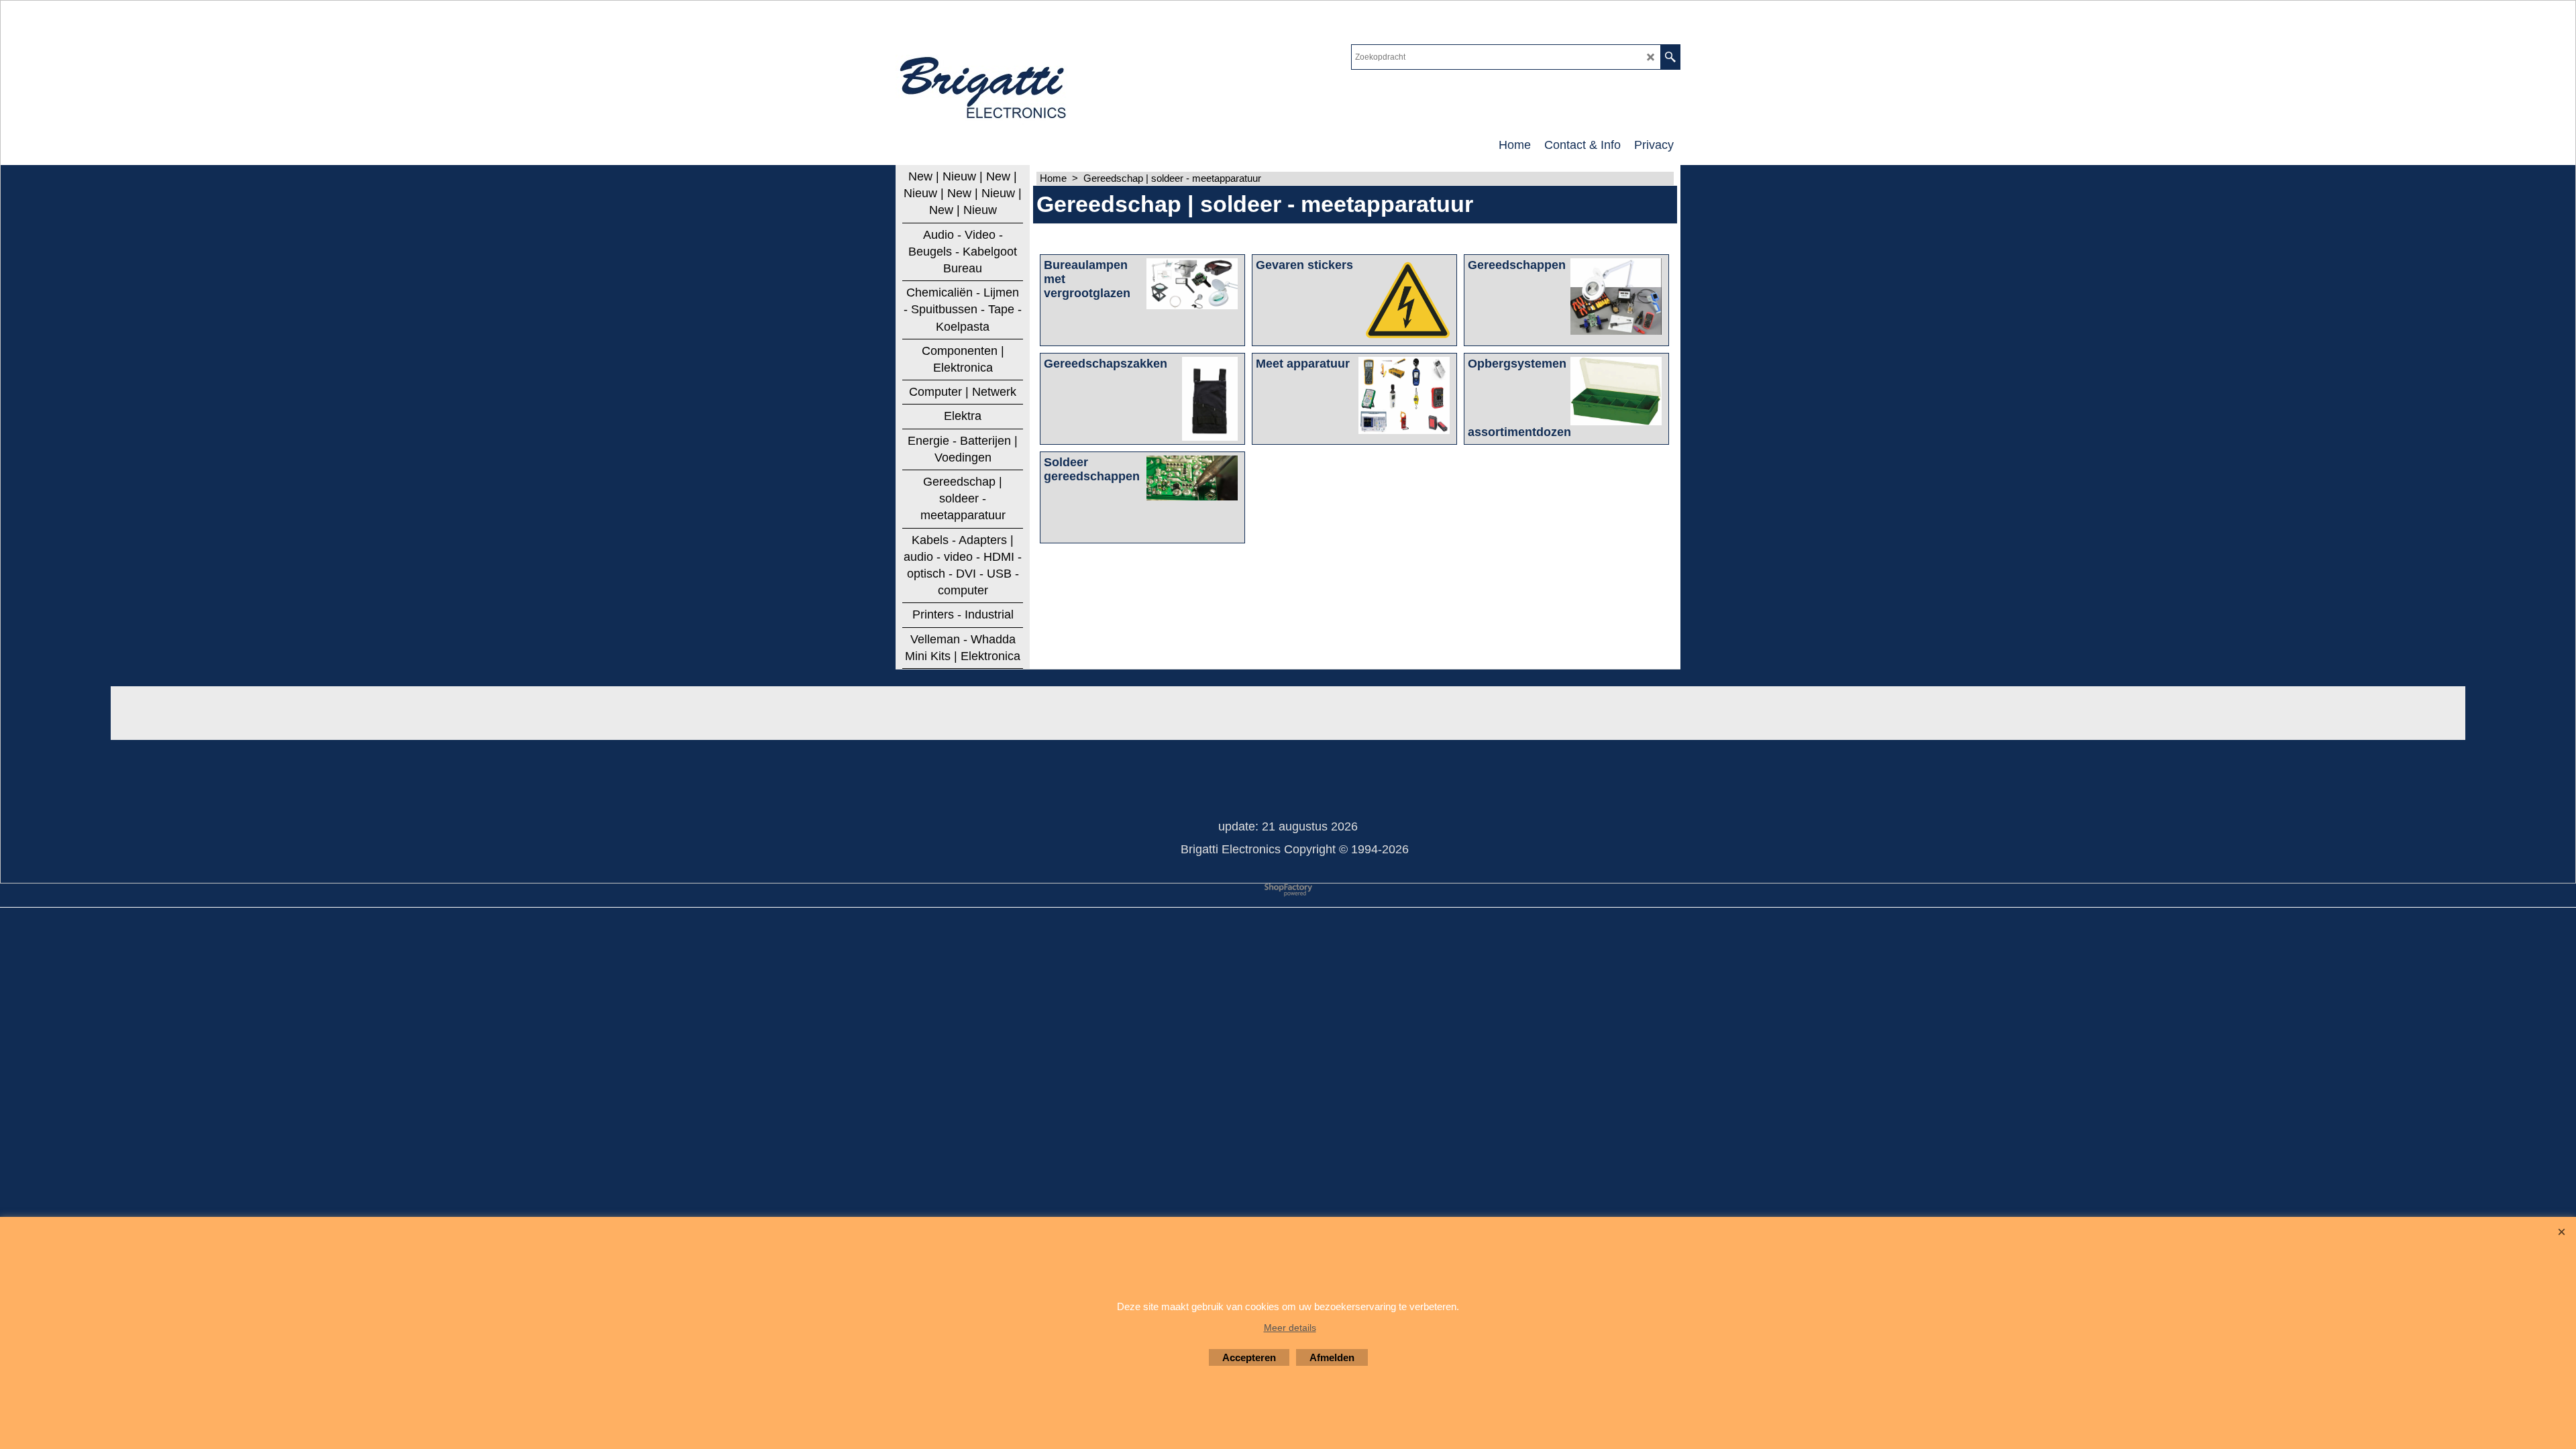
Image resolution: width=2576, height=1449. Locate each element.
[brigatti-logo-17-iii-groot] (984, 85)
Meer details (1290, 1328)
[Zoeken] (1670, 57)
